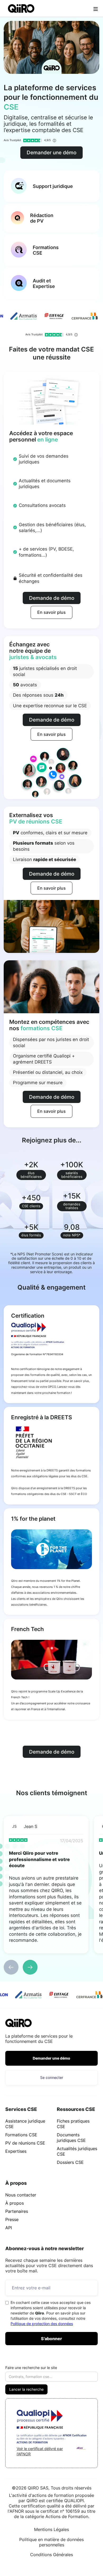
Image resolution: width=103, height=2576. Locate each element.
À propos (15, 2203)
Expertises (16, 2151)
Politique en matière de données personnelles (51, 2542)
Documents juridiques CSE (71, 2138)
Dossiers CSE (70, 2162)
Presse (12, 2219)
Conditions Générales (51, 2555)
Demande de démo (52, 598)
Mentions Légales (51, 2529)
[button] (11, 1967)
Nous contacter (21, 2195)
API (9, 2228)
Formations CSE (21, 2135)
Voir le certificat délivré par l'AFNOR (40, 2451)
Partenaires (17, 2211)
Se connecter (52, 2077)
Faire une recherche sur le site (31, 2368)
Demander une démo (51, 152)
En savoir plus (51, 612)
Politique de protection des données (42, 2324)
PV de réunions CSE (25, 2143)
